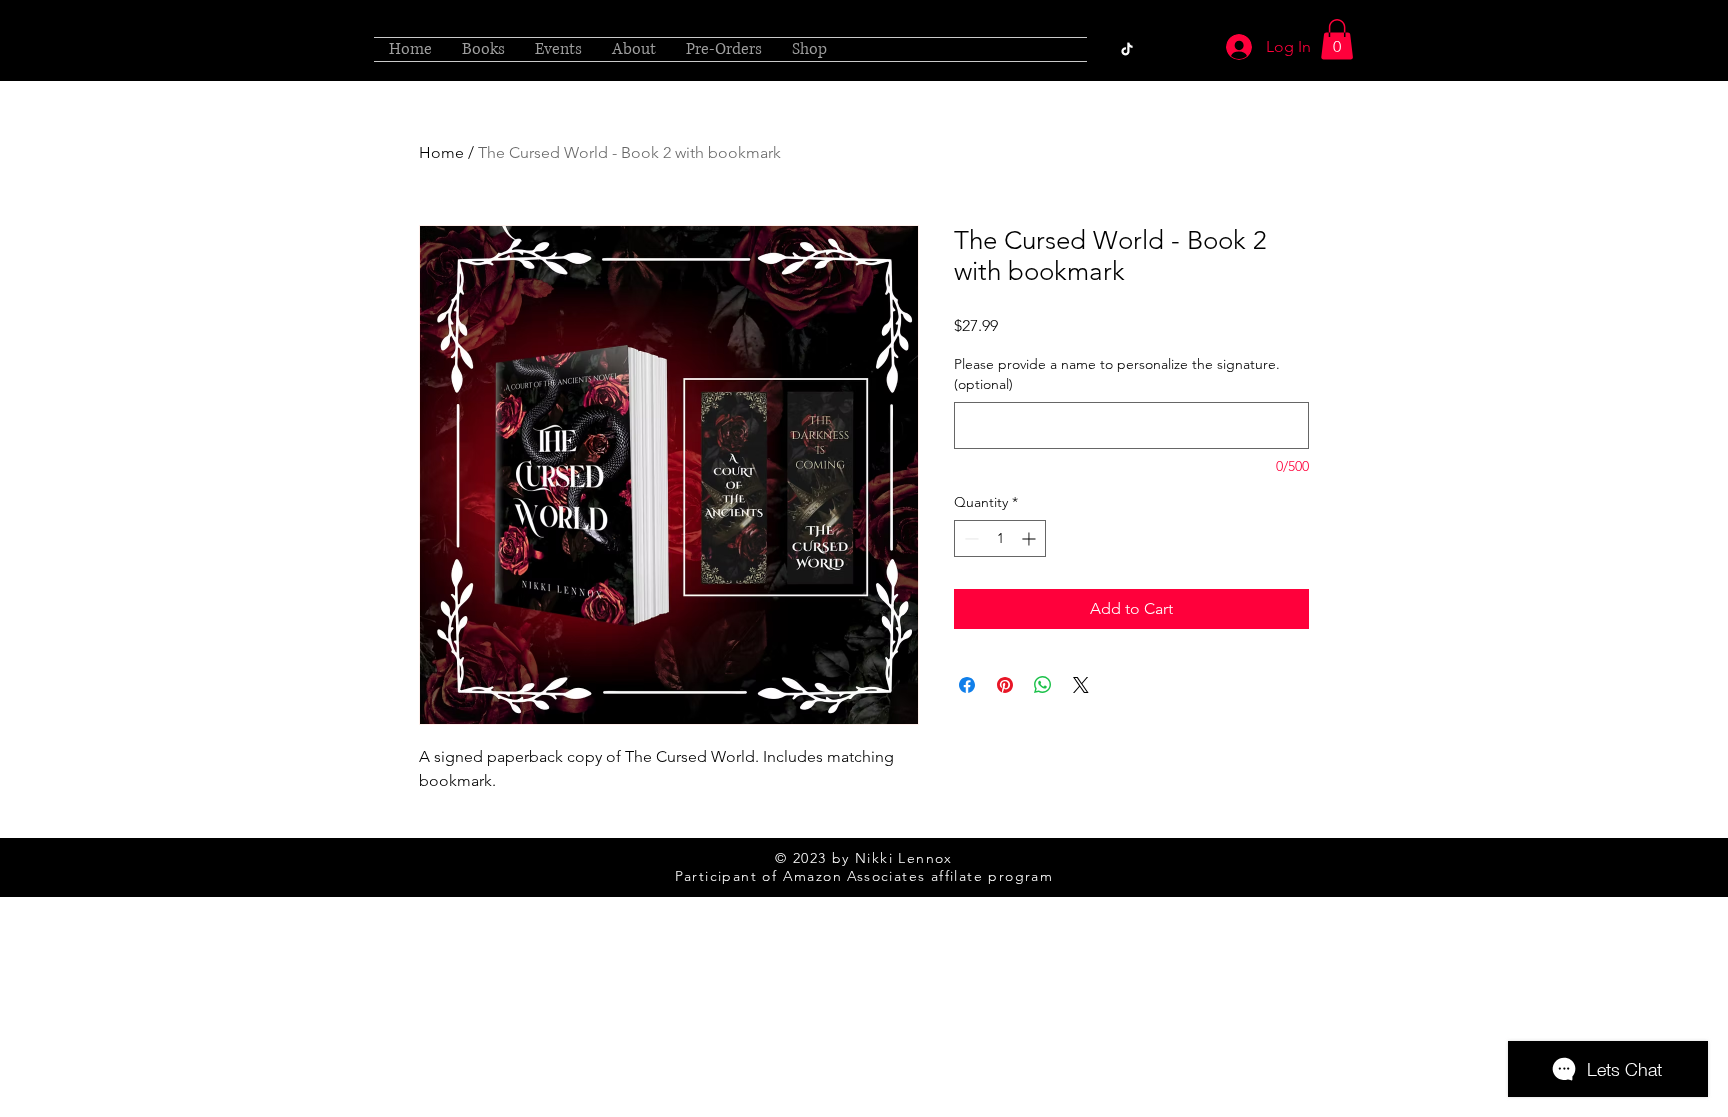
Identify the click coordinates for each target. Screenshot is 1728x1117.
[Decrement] (969, 538)
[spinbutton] (1000, 538)
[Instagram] (1157, 49)
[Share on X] (1081, 685)
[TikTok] (1127, 49)
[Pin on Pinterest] (1005, 685)
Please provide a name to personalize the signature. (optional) (1117, 374)
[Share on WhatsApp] (1043, 685)
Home (441, 152)
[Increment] (1030, 538)
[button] (1337, 39)
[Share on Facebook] (967, 685)
